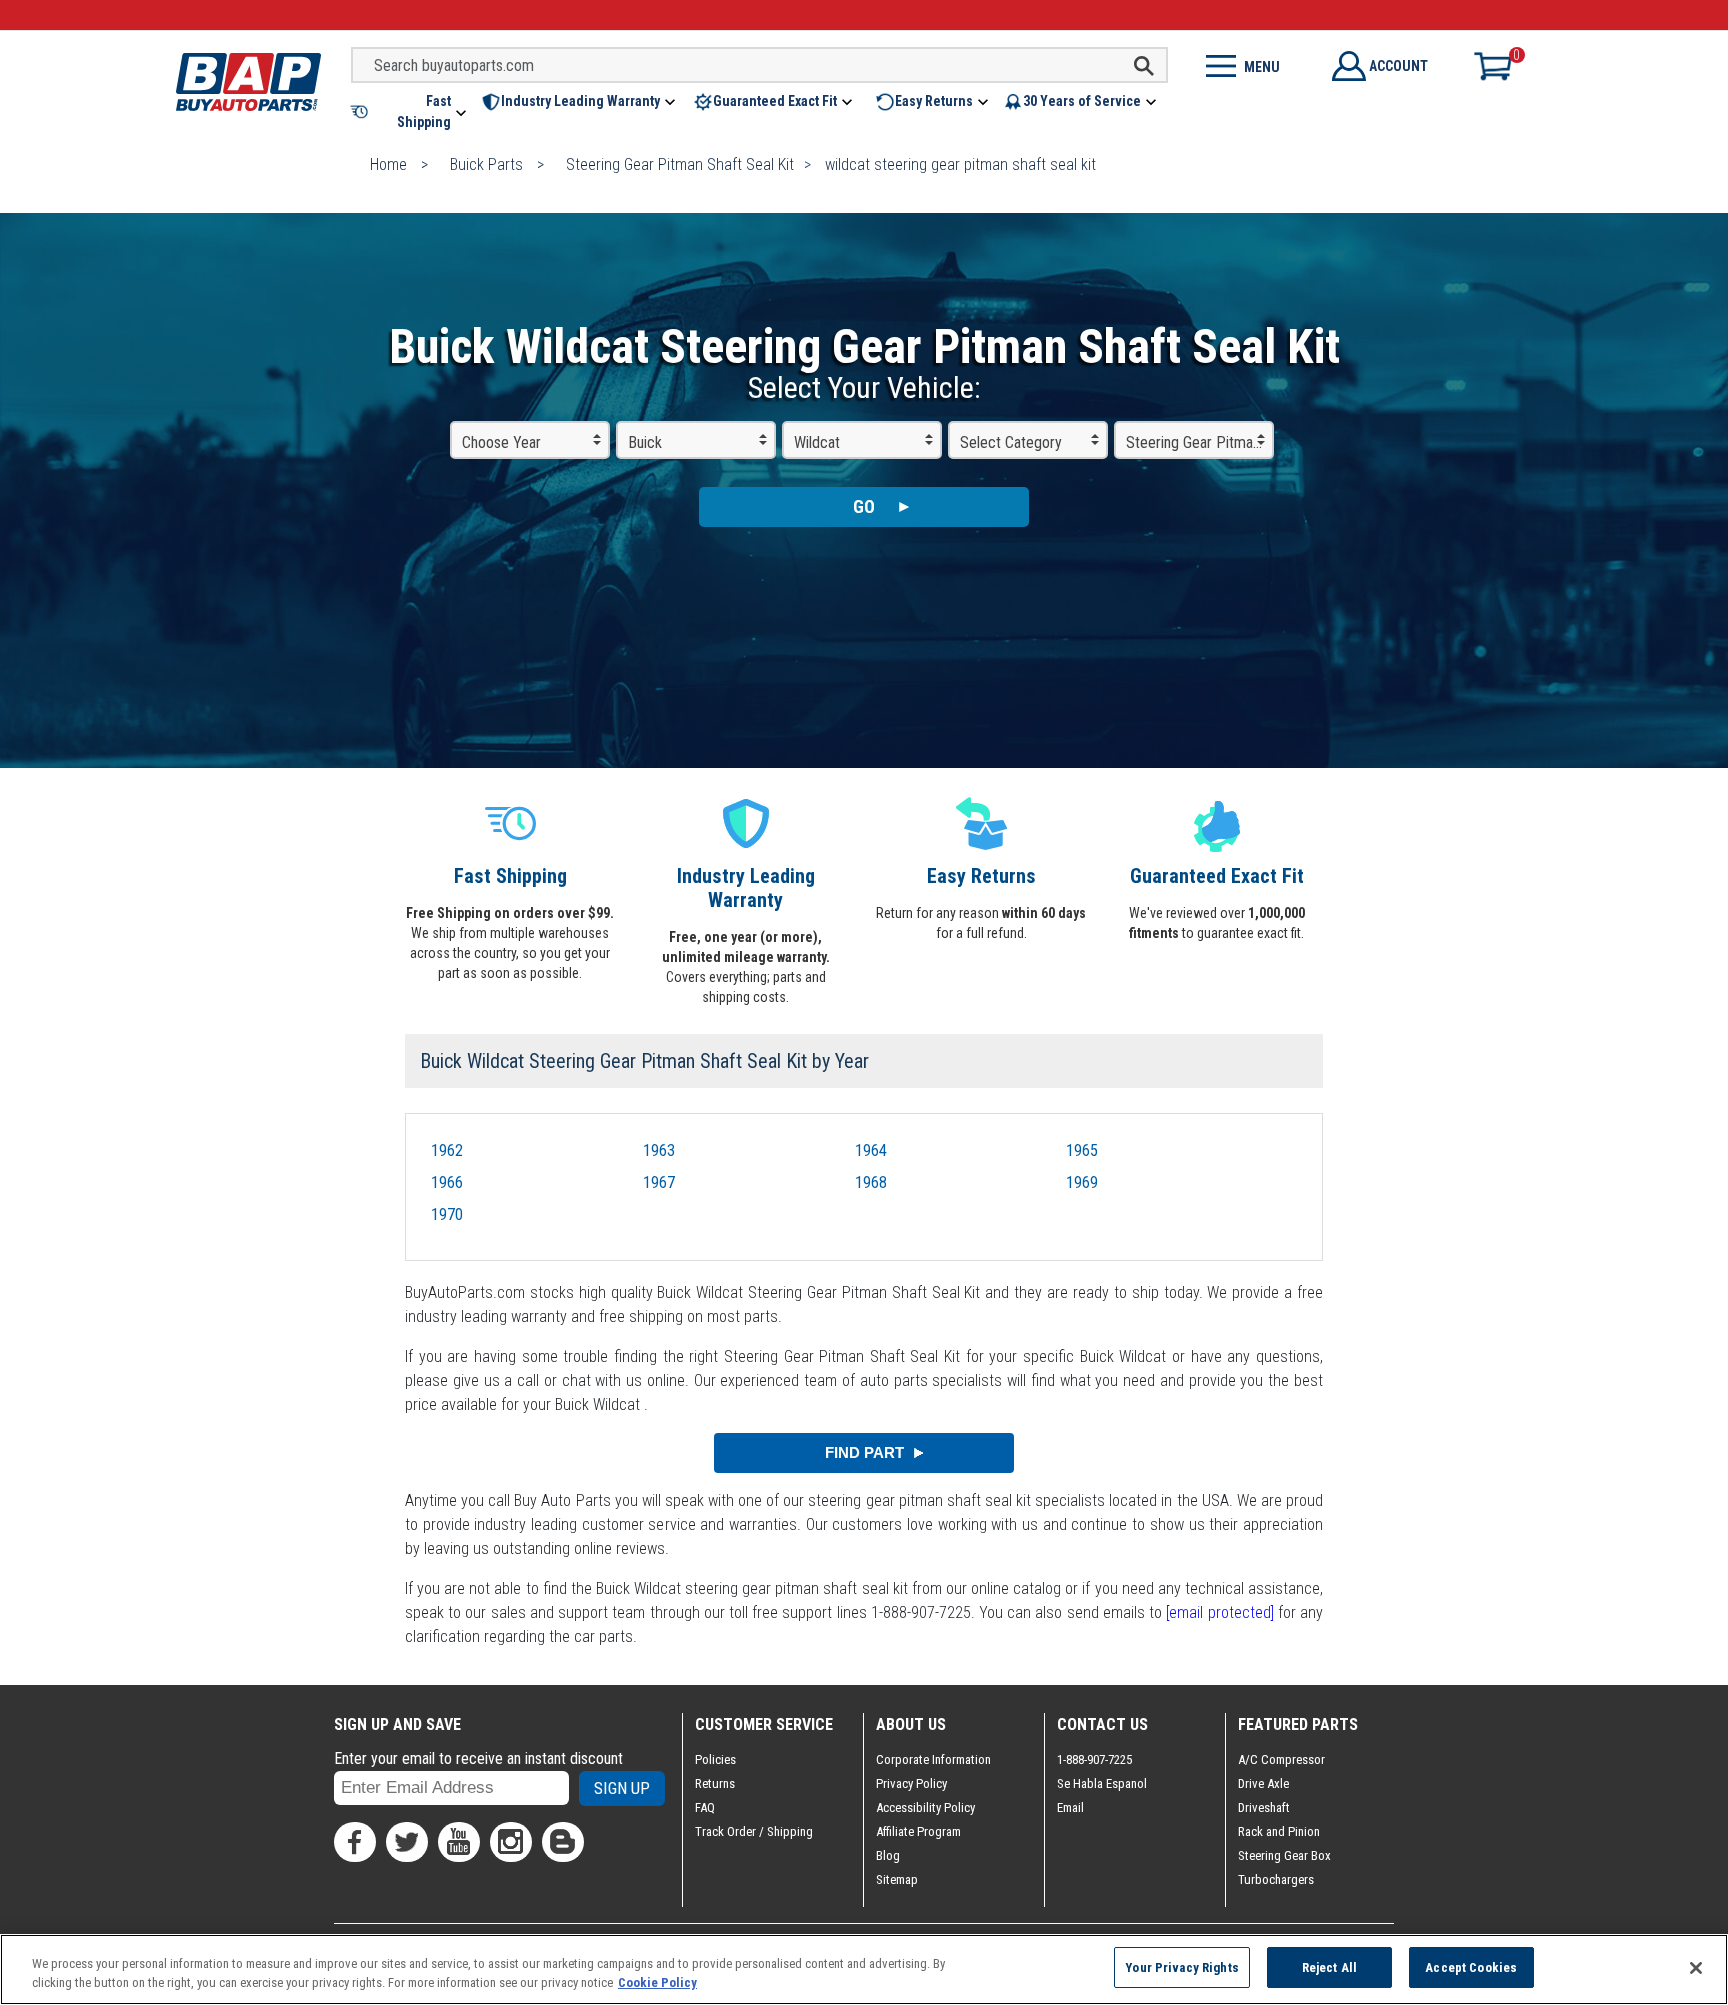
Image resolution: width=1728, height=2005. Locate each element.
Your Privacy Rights (1181, 1967)
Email (1070, 1807)
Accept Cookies (1471, 1967)
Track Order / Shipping (754, 1831)
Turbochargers (1276, 1879)
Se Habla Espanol (1102, 1783)
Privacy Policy (911, 1783)
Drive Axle (1263, 1783)
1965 (1082, 1150)
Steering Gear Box (1284, 1855)
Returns (715, 1783)
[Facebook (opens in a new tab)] (355, 1842)
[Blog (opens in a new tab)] (563, 1842)
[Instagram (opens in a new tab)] (511, 1842)
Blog (888, 1855)
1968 (871, 1182)
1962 (447, 1150)
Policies (715, 1759)
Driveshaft (1264, 1807)
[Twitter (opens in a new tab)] (407, 1842)
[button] (410, 112)
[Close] (1696, 1968)
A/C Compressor (1281, 1759)
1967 (659, 1182)
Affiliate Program (918, 1831)
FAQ (705, 1807)
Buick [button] (645, 442)
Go (864, 506)
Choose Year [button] (501, 442)
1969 (1082, 1182)
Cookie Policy (657, 1983)
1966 (447, 1182)
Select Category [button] (1011, 442)
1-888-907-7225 (1094, 1759)
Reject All (1329, 1967)
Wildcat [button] (817, 442)
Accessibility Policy (925, 1807)
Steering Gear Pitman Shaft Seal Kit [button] (1200, 442)
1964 (871, 1150)
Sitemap (897, 1879)
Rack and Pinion (1279, 1831)
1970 (447, 1214)
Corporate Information (933, 1759)
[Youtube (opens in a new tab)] (459, 1842)
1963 (659, 1150)
